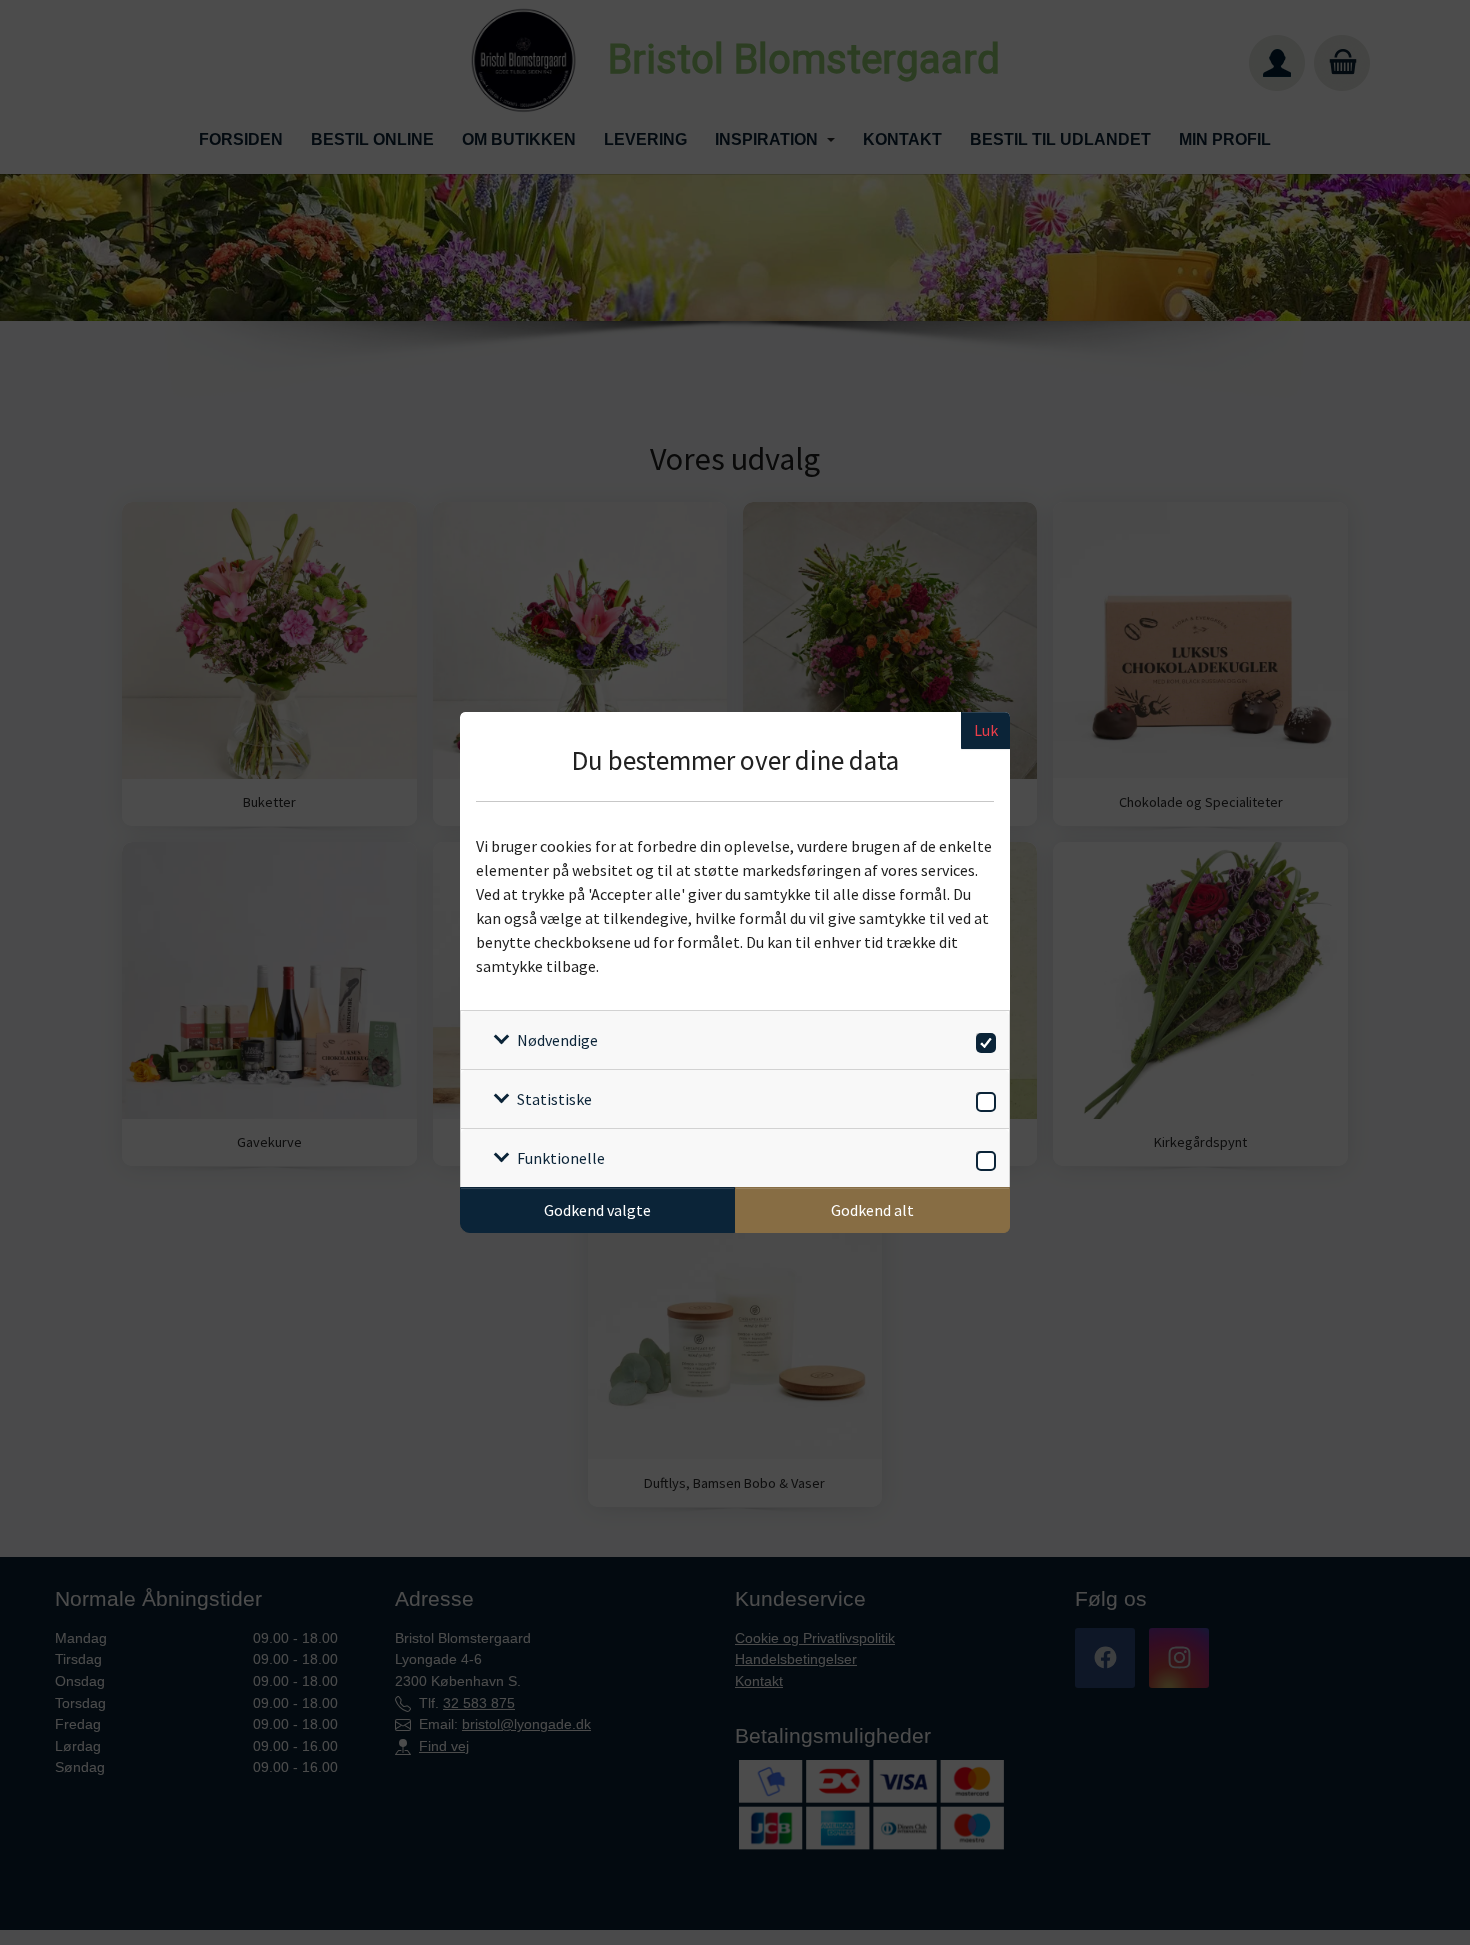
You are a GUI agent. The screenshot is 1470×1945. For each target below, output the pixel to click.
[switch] (982, 1039)
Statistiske (554, 1099)
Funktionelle (561, 1158)
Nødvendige (557, 1040)
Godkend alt (872, 1210)
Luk (986, 730)
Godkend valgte (597, 1210)
